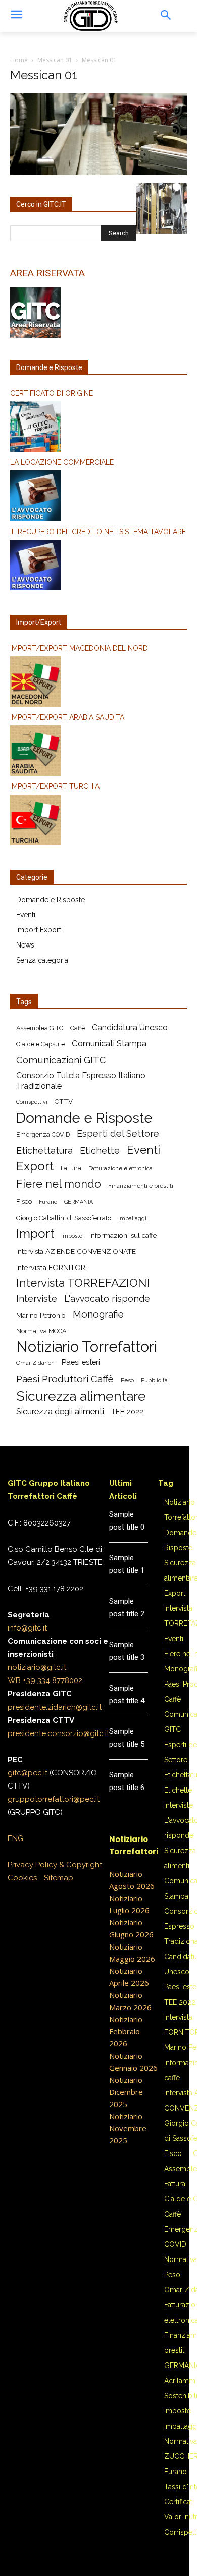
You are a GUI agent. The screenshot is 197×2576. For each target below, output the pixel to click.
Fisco (24, 1202)
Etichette (100, 1151)
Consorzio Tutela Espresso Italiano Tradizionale (81, 1081)
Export (35, 1166)
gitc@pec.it (28, 1773)
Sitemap (59, 1878)
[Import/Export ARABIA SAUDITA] (98, 752)
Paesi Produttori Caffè (65, 1379)
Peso (127, 1380)
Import (35, 1234)
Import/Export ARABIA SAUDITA (67, 717)
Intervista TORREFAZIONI (83, 1283)
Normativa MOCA (41, 1331)
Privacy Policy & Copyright (55, 1865)
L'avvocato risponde (107, 1299)
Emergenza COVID (43, 1135)
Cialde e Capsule (40, 1044)
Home (19, 60)
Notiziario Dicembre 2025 (126, 2092)
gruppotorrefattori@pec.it (54, 1799)
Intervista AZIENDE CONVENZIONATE (76, 1251)
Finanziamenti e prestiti (141, 1186)
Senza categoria (42, 960)
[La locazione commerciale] (98, 497)
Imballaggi (132, 1218)
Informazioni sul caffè (123, 1235)
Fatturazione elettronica (120, 1168)
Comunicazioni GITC (61, 1060)
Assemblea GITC (40, 1028)
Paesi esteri (81, 1362)
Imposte (72, 1236)
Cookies (22, 1878)
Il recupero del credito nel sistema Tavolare (98, 532)
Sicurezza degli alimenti (60, 1411)
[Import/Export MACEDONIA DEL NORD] (98, 683)
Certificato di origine (52, 393)
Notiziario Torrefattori (87, 1347)
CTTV (64, 1102)
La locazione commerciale (62, 462)
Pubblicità (154, 1380)
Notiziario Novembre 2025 (128, 2128)
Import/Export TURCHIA (55, 786)
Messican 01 (55, 60)
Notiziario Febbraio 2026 (126, 2031)
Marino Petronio (41, 1315)
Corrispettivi (32, 1102)
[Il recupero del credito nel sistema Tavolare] (98, 566)
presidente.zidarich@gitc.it (55, 1707)
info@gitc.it (27, 1628)
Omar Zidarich (35, 1363)
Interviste (37, 1299)
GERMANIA (79, 1202)
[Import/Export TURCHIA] (98, 821)
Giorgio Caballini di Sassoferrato (64, 1218)
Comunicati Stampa (109, 1043)
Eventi (26, 915)
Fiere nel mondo (59, 1184)
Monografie (98, 1314)
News (25, 945)
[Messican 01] (98, 173)
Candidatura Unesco (130, 1028)
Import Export (39, 930)
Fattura (71, 1168)
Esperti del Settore (118, 1134)
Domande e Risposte (51, 900)
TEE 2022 (127, 1412)
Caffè (78, 1028)
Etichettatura (44, 1151)
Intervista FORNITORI (52, 1267)
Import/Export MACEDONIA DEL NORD (79, 648)
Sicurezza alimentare (81, 1396)
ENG (15, 1838)
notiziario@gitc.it (37, 1667)
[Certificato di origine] (98, 428)
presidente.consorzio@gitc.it (58, 1733)
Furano (48, 1202)
